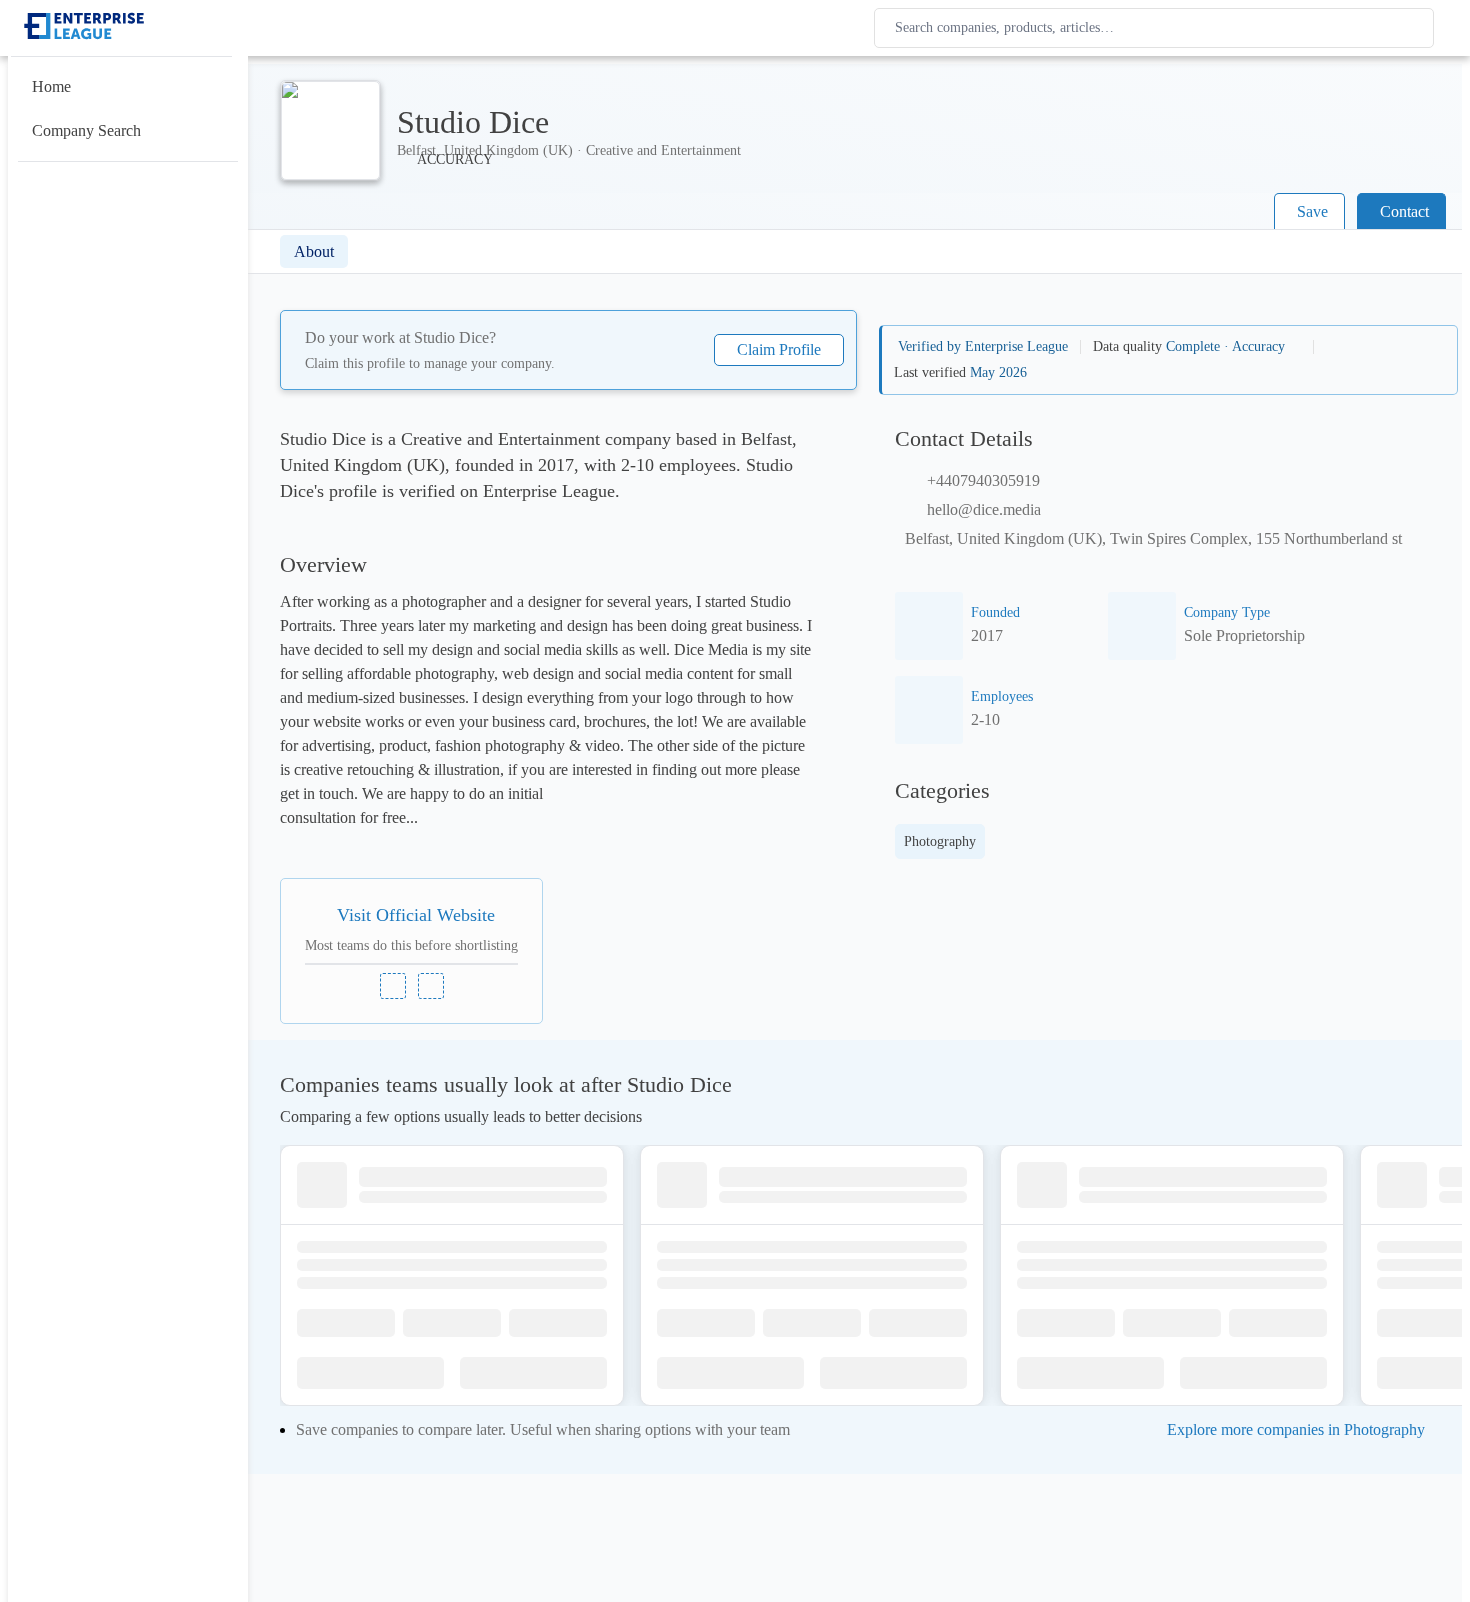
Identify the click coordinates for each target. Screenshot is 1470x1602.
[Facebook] (431, 986)
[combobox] (1158, 28)
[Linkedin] (393, 986)
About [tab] (314, 251)
